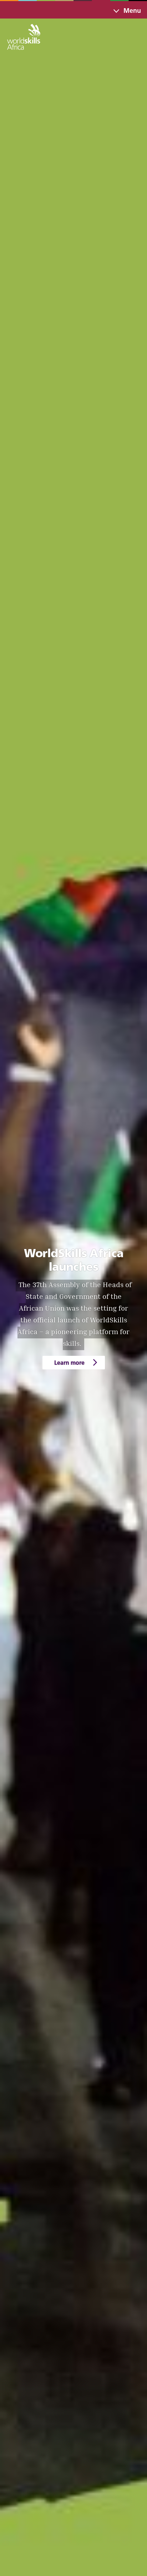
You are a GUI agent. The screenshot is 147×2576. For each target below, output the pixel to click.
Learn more (69, 1362)
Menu (132, 11)
